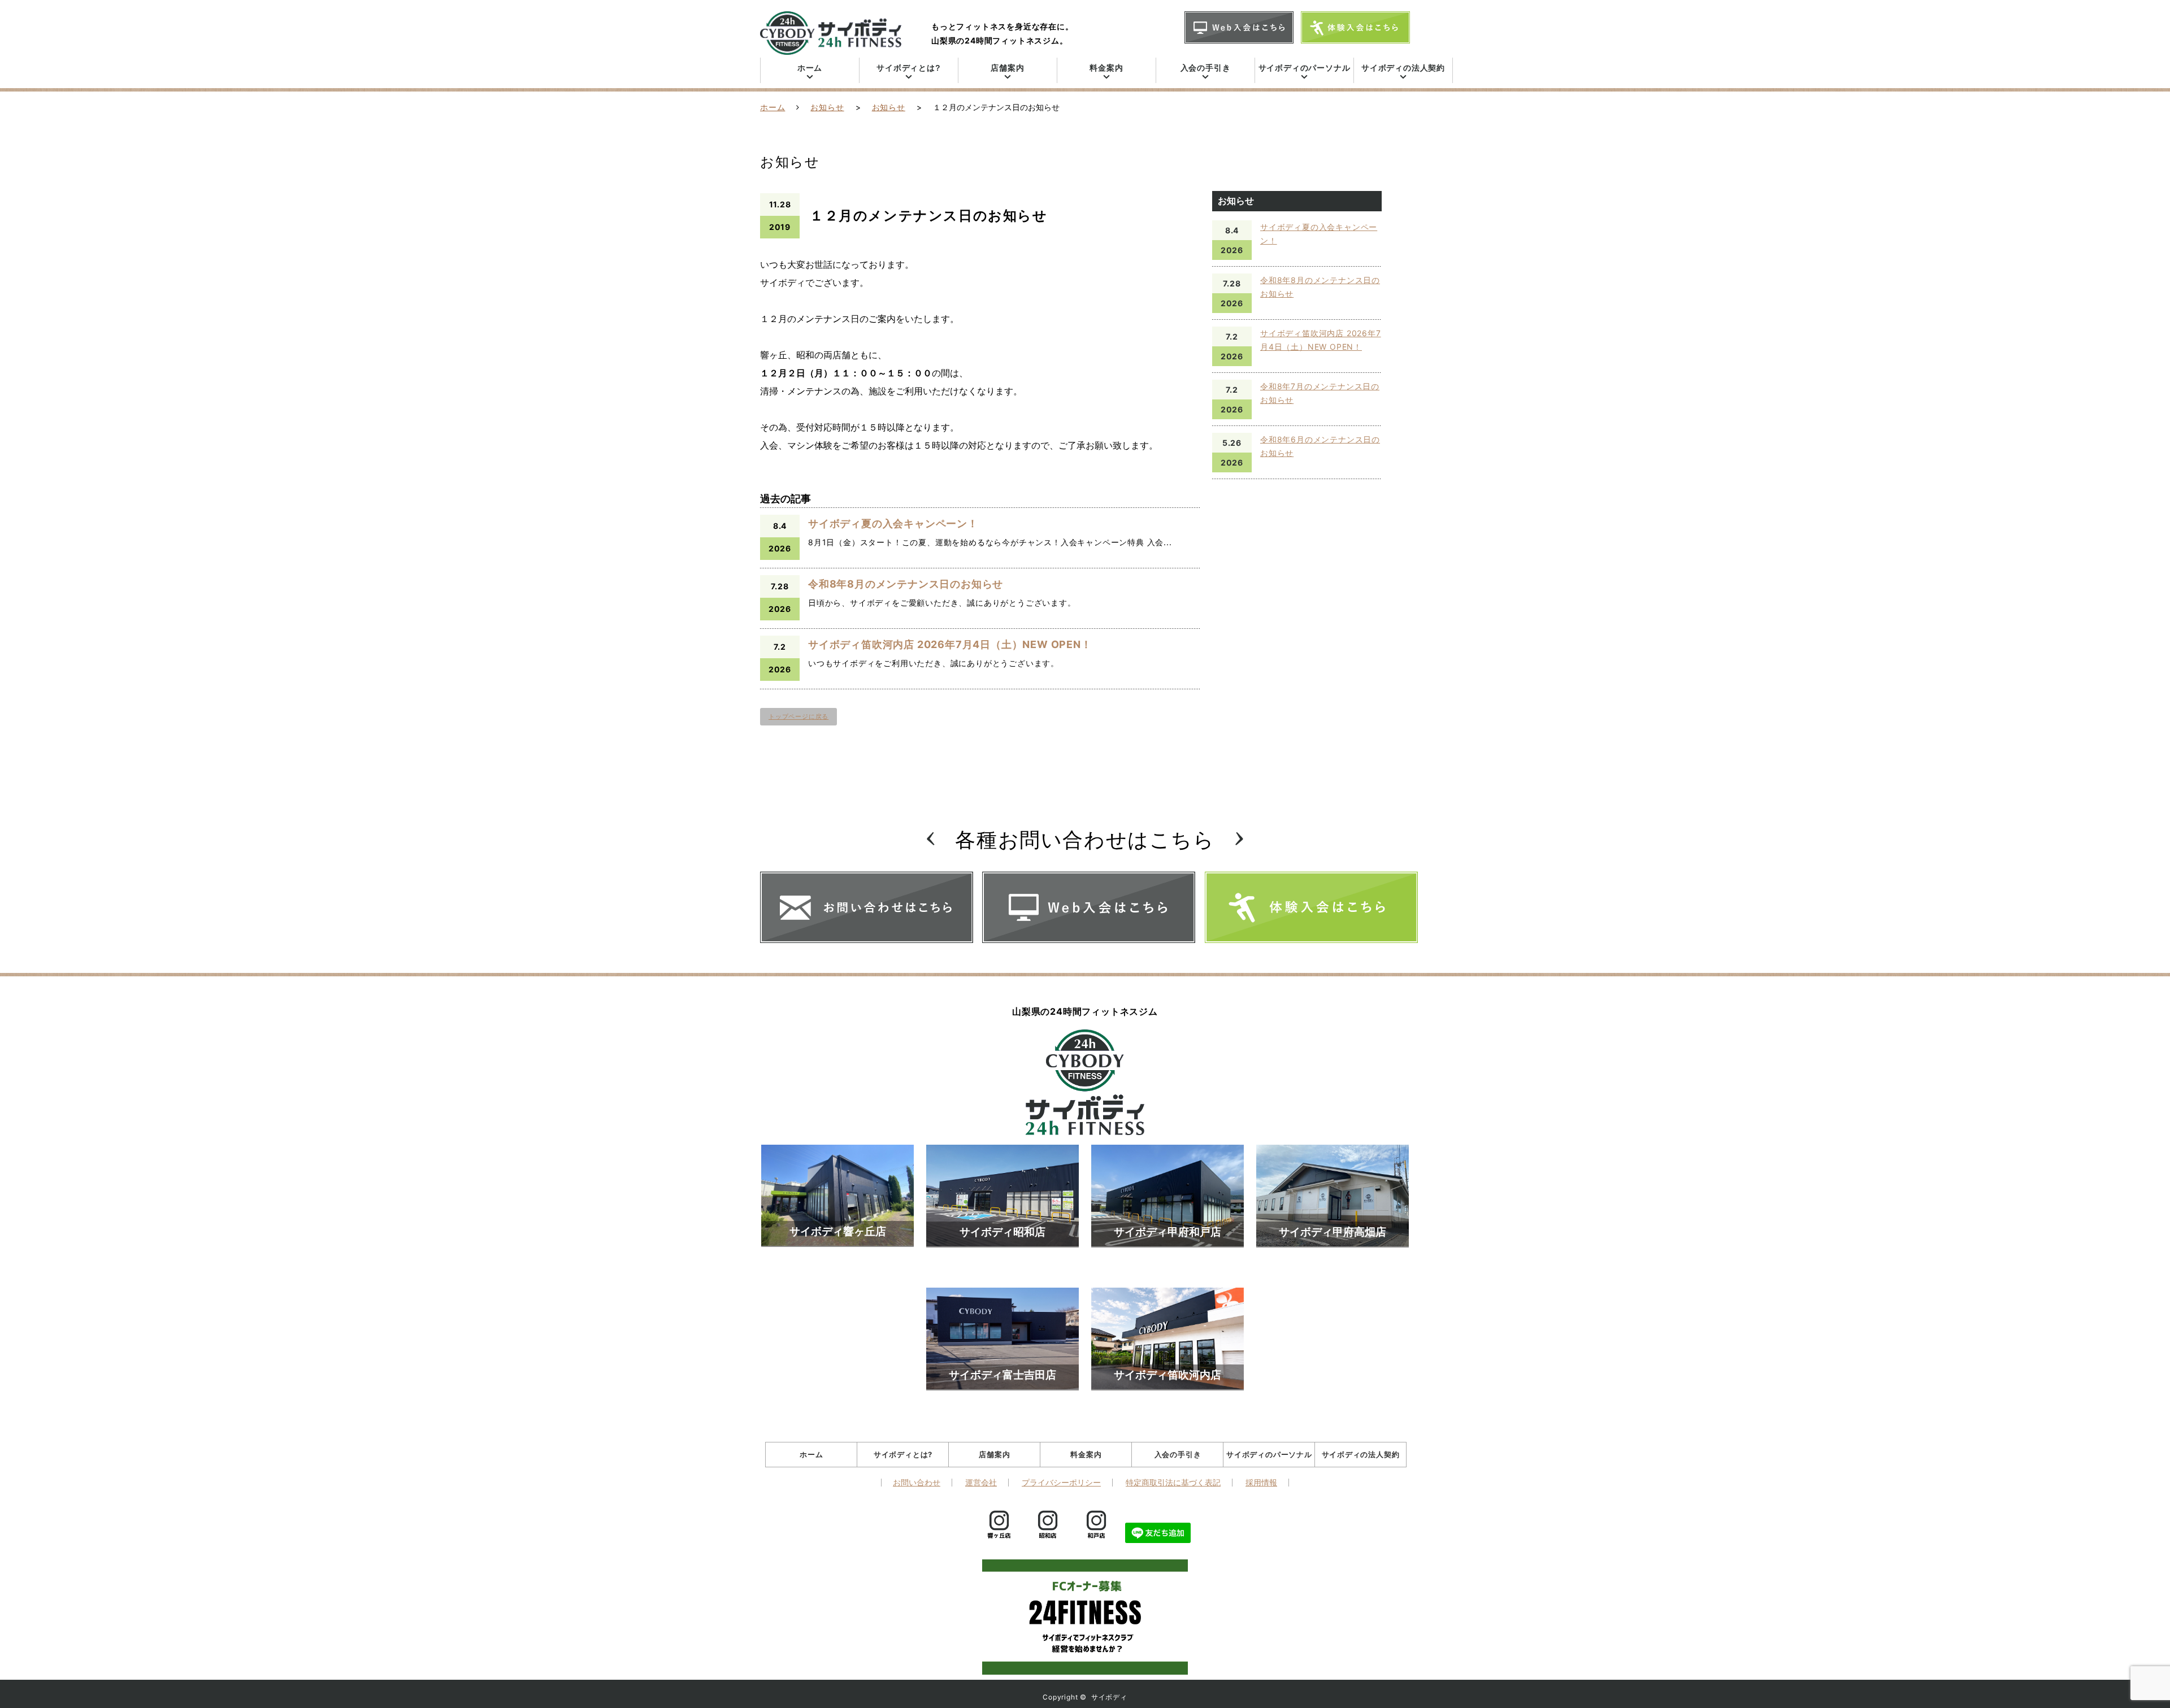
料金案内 (1106, 68)
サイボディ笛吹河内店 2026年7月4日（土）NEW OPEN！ (950, 644)
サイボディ (1109, 1697)
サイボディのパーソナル (1305, 68)
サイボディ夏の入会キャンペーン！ (893, 523)
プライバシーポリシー (1061, 1483)
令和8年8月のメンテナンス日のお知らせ (906, 584)
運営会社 (981, 1483)
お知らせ (827, 107)
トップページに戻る (798, 716)
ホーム (810, 68)
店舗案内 (1007, 68)
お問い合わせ (917, 1483)
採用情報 (1261, 1483)
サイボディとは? (908, 68)
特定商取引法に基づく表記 (1173, 1483)
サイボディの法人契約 (1403, 68)
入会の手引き (1206, 68)
